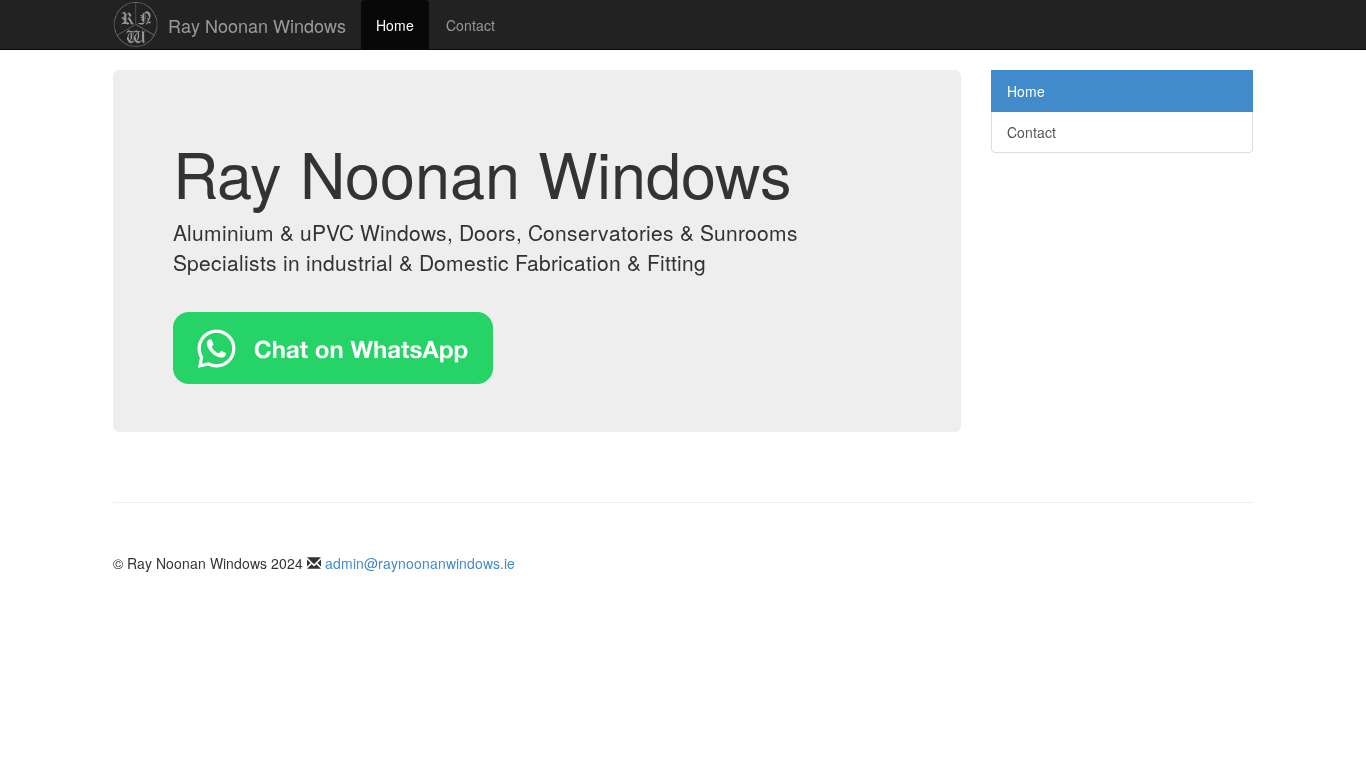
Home (395, 25)
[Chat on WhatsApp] (333, 346)
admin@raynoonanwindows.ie (420, 563)
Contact (470, 25)
